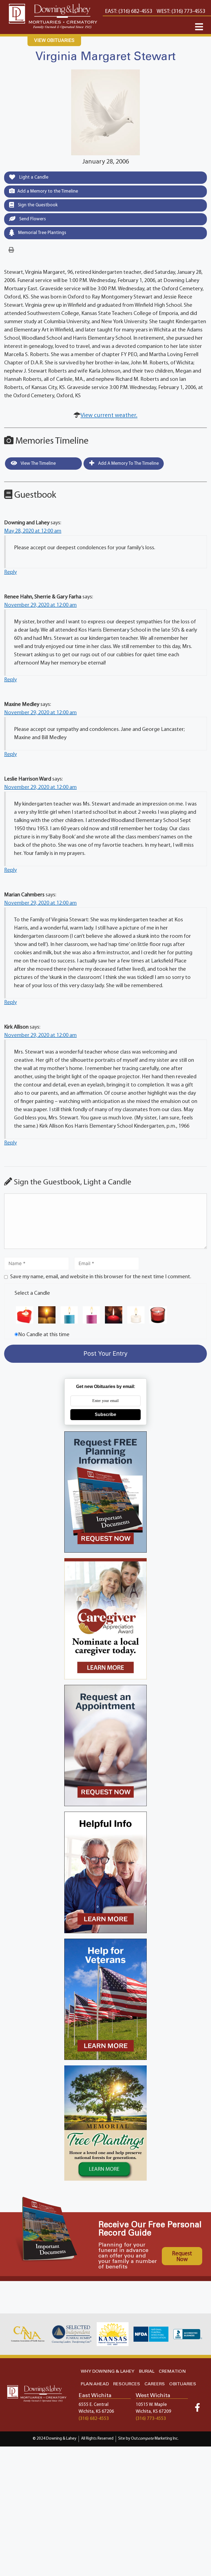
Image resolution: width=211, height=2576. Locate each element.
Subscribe (105, 1414)
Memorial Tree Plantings (42, 233)
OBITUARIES (183, 2384)
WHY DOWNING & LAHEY (108, 2371)
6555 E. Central (94, 2405)
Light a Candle (33, 177)
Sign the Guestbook (37, 205)
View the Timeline (38, 464)
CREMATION (172, 2371)
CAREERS (155, 2384)
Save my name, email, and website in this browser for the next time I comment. (101, 1277)
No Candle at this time (44, 1335)
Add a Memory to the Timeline (48, 191)
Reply (10, 572)
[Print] (11, 250)
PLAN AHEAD (95, 2384)
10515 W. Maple (151, 2405)
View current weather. (109, 416)
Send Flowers (32, 219)
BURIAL (147, 2371)
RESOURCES (127, 2384)
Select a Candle (32, 1293)
